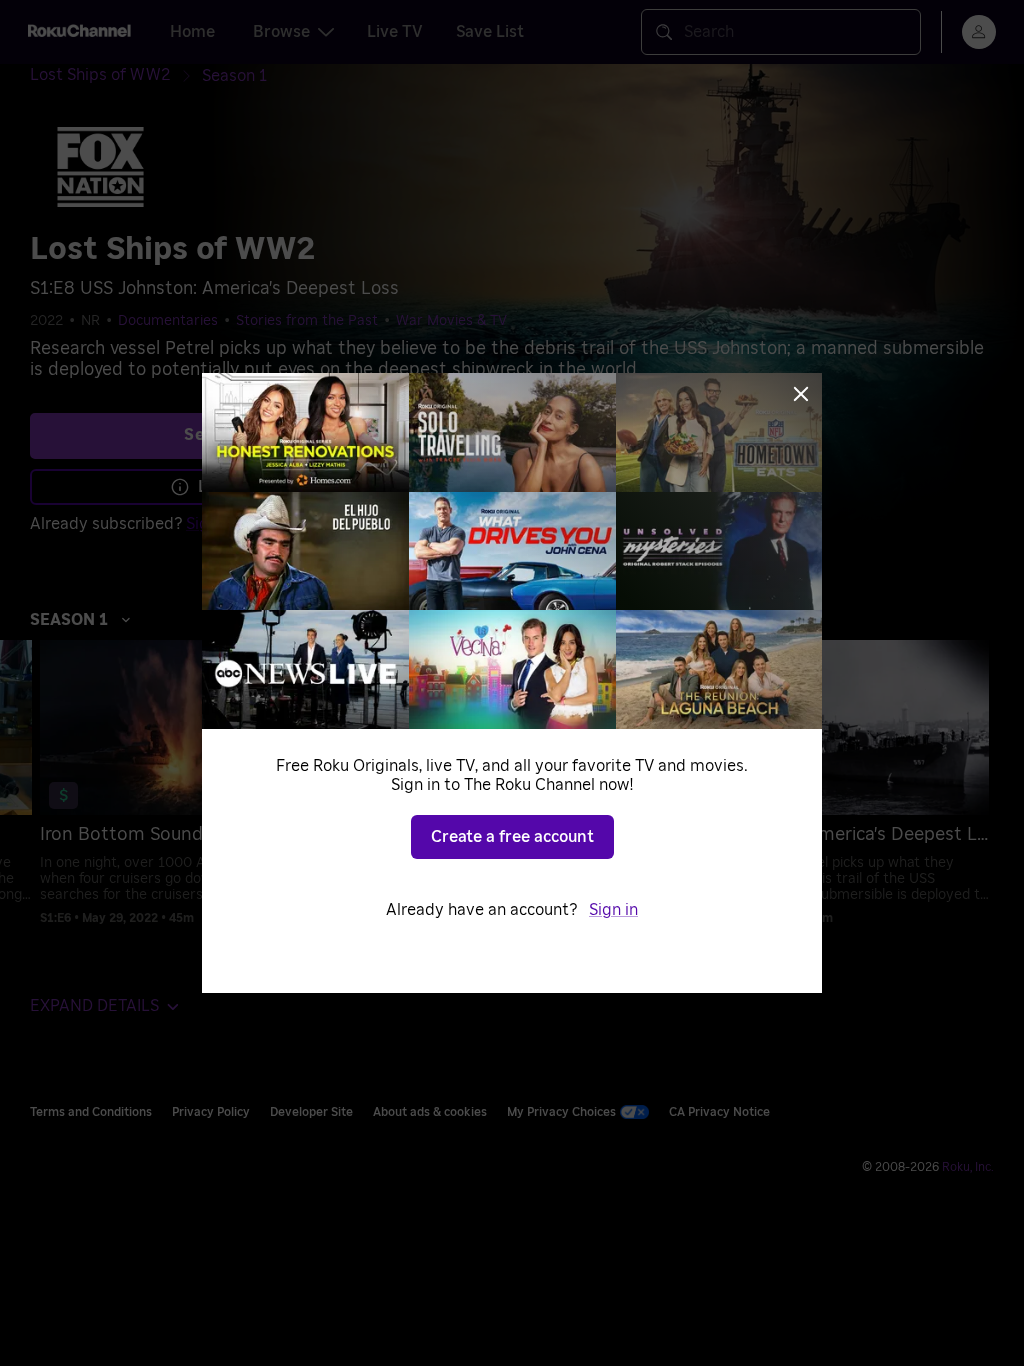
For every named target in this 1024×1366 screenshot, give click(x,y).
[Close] (801, 394)
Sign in (613, 910)
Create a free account (512, 837)
